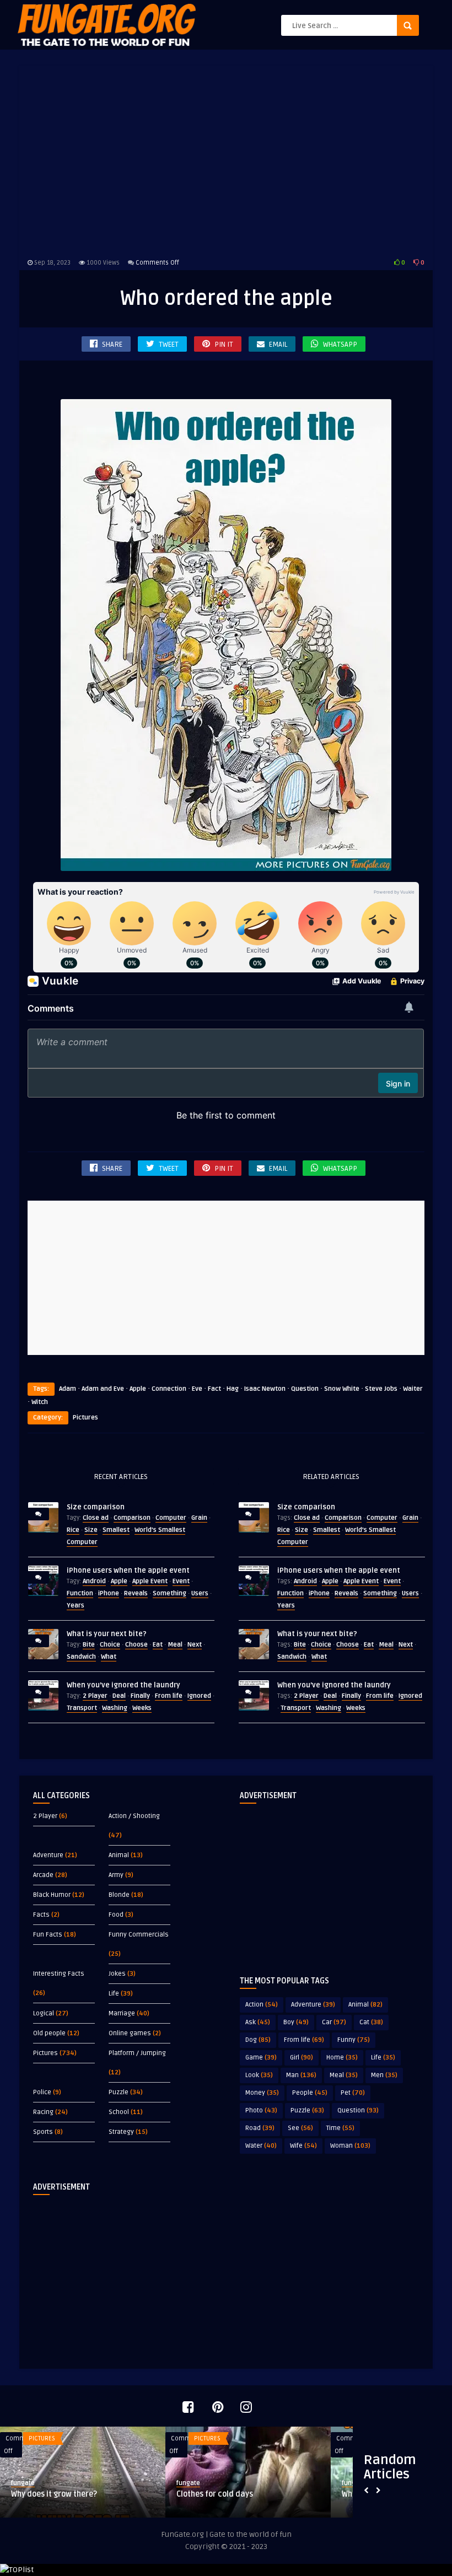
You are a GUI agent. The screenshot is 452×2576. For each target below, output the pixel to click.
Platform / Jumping (137, 2053)
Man (301, 2075)
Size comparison (96, 1507)
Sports (43, 2132)
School (119, 2112)
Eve (197, 1389)
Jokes (117, 1974)
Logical (44, 2013)
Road (260, 2128)
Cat (371, 2022)
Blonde (119, 1895)
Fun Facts (48, 1935)
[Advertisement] (226, 160)
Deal (119, 1696)
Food (116, 1915)
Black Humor (52, 1895)
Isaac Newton (265, 1389)
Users (200, 1593)
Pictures (85, 1418)
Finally (140, 1696)
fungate (23, 2483)
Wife (303, 2146)
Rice (73, 1530)
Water (261, 2146)
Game (261, 2058)
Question (305, 1389)
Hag (233, 1389)
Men (384, 2075)
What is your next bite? (107, 1634)
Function (80, 1593)
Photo (261, 2110)
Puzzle (119, 2092)
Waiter (413, 1389)
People (310, 2093)
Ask (258, 2022)
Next (195, 1645)
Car (334, 2022)
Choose (136, 1645)
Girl (302, 2058)
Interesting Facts (59, 1974)
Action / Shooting (134, 1816)
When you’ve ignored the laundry (123, 1685)
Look (259, 2075)
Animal (119, 1855)
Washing (115, 1708)
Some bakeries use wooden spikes (238, 2494)
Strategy (121, 2132)
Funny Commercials (139, 1935)
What (109, 1657)
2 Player (95, 1696)
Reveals (136, 1593)
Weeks (142, 1708)
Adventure (48, 1855)
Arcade (43, 1875)
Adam (68, 1389)
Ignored (199, 1696)
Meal (175, 1645)
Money (262, 2093)
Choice (110, 1645)
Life (114, 1994)
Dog (258, 2040)
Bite (89, 1645)
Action (262, 2005)
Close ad (96, 1518)
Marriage (122, 2013)
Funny (354, 2040)
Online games (130, 2033)
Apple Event (150, 1581)
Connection (169, 1389)
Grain (199, 1518)
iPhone (109, 1593)
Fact (214, 1389)
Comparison (132, 1518)
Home (342, 2058)
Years (76, 1606)
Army (116, 1875)
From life (169, 1696)
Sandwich (81, 1657)
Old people (49, 2033)
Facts (41, 1915)
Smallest (116, 1530)
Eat (158, 1645)
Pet (353, 2093)
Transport (82, 1708)
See (300, 2128)
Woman (350, 2146)
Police (42, 2092)
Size (91, 1530)
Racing (43, 2112)
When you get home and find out (69, 2494)
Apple (138, 1389)
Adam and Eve (103, 1389)
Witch (40, 1402)
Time (340, 2128)
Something (169, 1593)
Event (181, 1581)
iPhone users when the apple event (128, 1571)
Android (94, 1581)
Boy (296, 2022)
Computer (171, 1518)
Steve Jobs (381, 1389)
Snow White (342, 1389)
